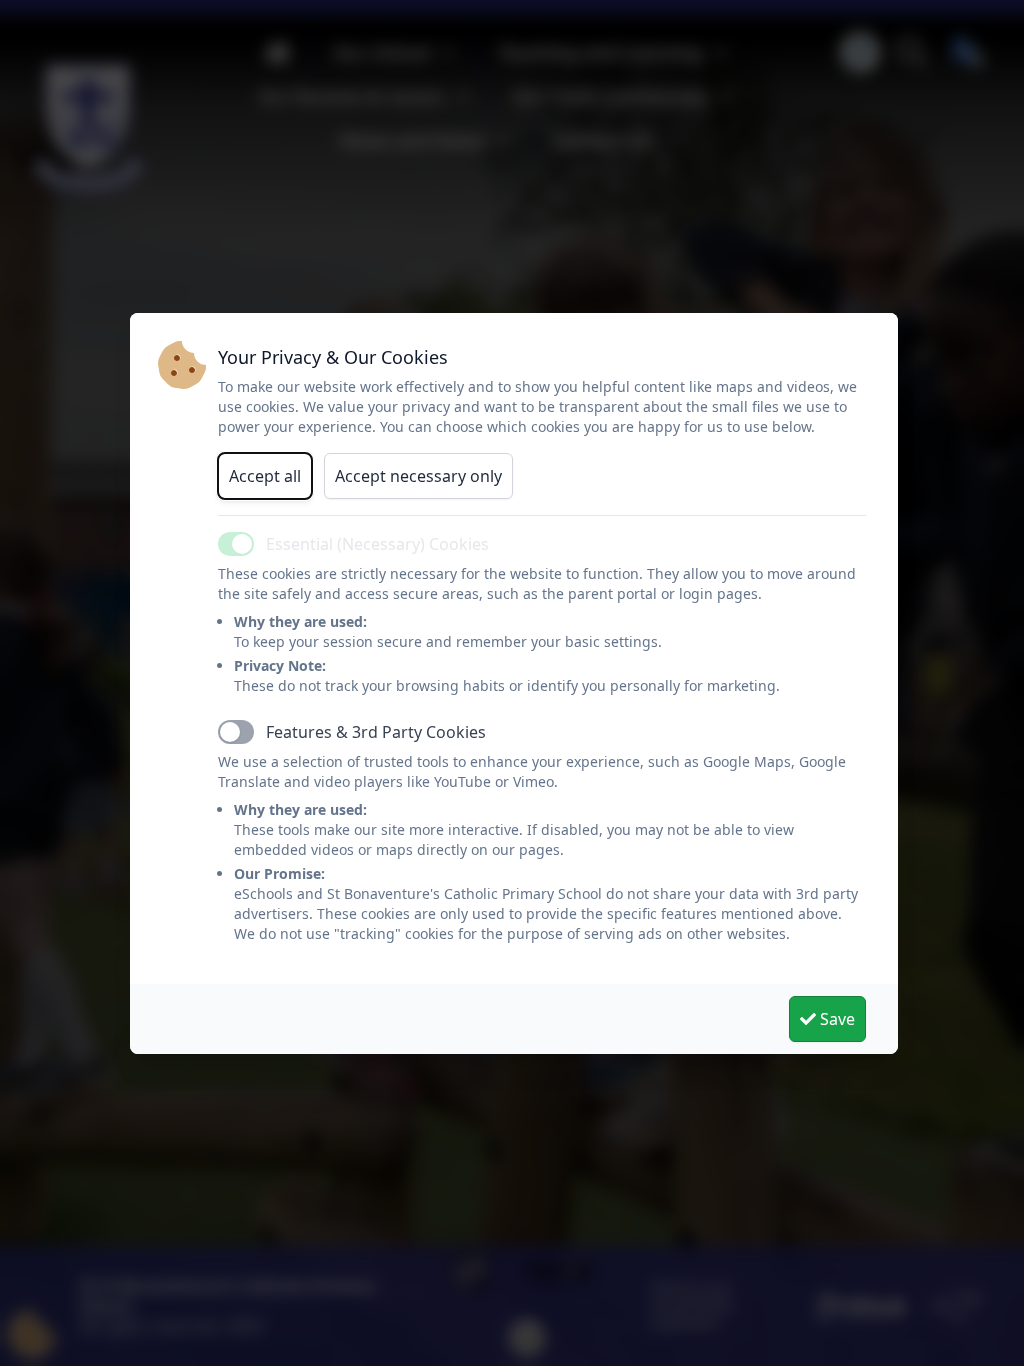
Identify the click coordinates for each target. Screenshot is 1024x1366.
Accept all (265, 476)
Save (835, 1019)
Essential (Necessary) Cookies (377, 544)
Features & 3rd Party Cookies (376, 732)
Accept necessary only (418, 476)
